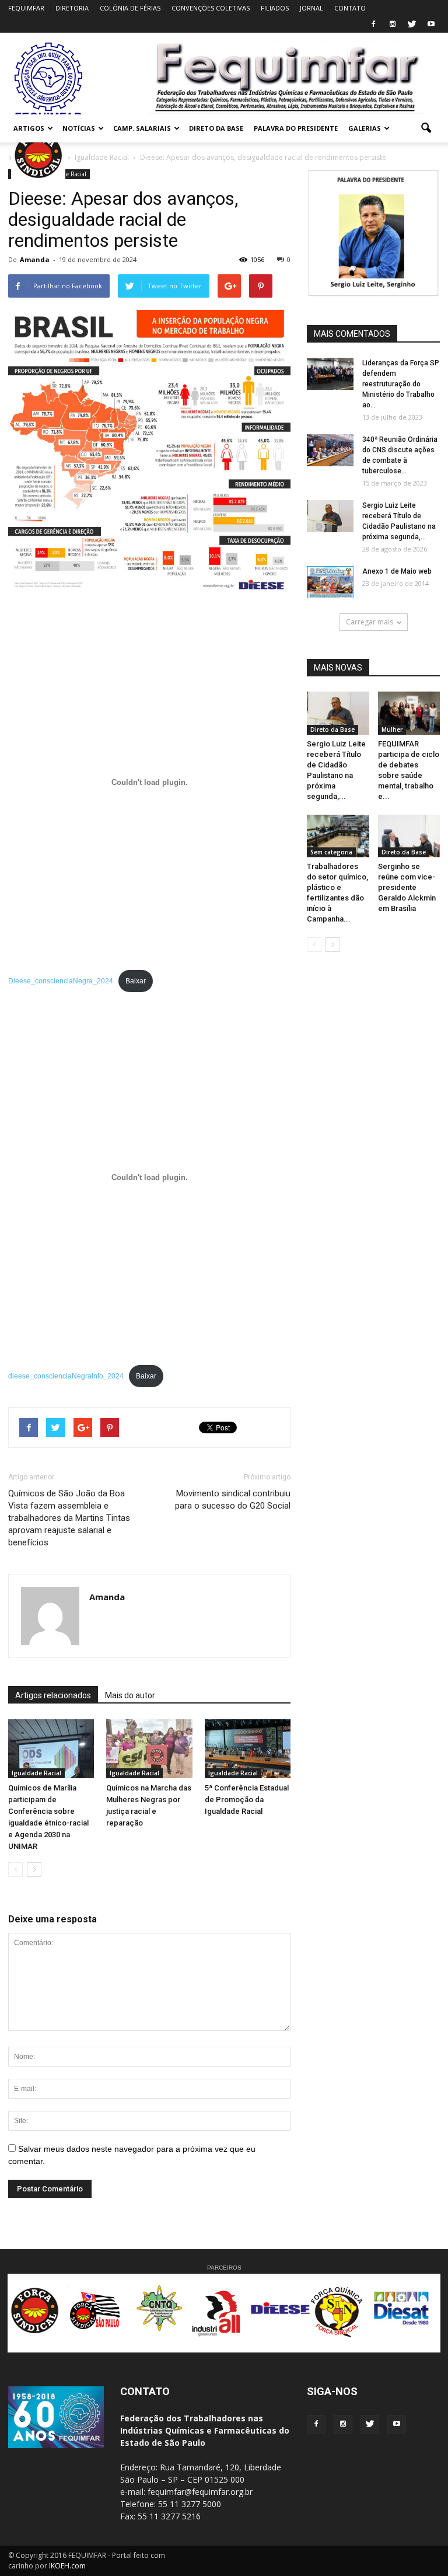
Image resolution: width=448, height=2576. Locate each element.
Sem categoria (331, 852)
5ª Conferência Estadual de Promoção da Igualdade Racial (247, 1800)
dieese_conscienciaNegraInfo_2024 (66, 1376)
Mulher (392, 729)
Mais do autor (130, 1695)
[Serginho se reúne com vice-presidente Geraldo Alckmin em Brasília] (409, 836)
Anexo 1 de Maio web (397, 571)
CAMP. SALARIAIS (142, 128)
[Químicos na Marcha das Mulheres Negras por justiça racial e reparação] (149, 1749)
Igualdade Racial (36, 1773)
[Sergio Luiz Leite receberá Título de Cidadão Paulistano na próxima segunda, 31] (330, 516)
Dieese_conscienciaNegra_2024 (61, 981)
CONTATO (350, 8)
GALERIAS (365, 128)
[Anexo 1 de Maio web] (330, 582)
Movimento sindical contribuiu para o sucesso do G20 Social (233, 1500)
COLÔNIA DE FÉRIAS (130, 8)
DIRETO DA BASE (216, 128)
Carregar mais (370, 622)
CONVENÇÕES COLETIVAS (211, 8)
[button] (426, 128)
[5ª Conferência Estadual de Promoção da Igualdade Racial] (248, 1749)
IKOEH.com (67, 2566)
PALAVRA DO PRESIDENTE (296, 128)
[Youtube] (431, 25)
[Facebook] (373, 25)
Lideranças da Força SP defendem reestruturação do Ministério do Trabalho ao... (401, 384)
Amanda (35, 259)
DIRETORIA (72, 8)
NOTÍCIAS (79, 128)
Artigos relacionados (53, 1695)
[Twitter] (412, 25)
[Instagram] (393, 25)
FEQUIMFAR (26, 8)
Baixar (136, 981)
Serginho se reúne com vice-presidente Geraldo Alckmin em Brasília (407, 887)
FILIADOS (275, 8)
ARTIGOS (29, 128)
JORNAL (311, 8)
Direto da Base (332, 729)
